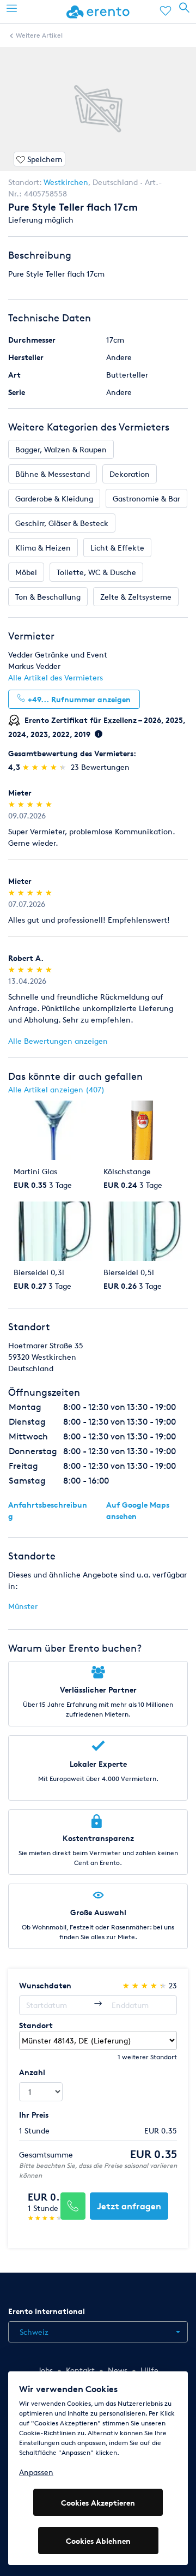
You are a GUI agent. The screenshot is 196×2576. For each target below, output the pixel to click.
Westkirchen (66, 182)
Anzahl (32, 2072)
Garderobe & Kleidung (54, 498)
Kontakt (80, 2370)
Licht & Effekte (117, 548)
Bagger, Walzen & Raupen (61, 449)
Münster (23, 1606)
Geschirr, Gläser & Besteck (62, 523)
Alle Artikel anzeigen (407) (56, 1089)
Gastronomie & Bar (146, 498)
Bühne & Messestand (53, 474)
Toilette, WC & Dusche (96, 572)
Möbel (26, 572)
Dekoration (130, 474)
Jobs (45, 2370)
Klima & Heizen (43, 548)
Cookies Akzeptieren (98, 2503)
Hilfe (149, 2370)
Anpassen (36, 2472)
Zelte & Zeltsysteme (136, 597)
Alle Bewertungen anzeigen (58, 1041)
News (118, 2370)
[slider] (45, 767)
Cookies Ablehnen (98, 2541)
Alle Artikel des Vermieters (56, 677)
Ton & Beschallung (48, 597)
